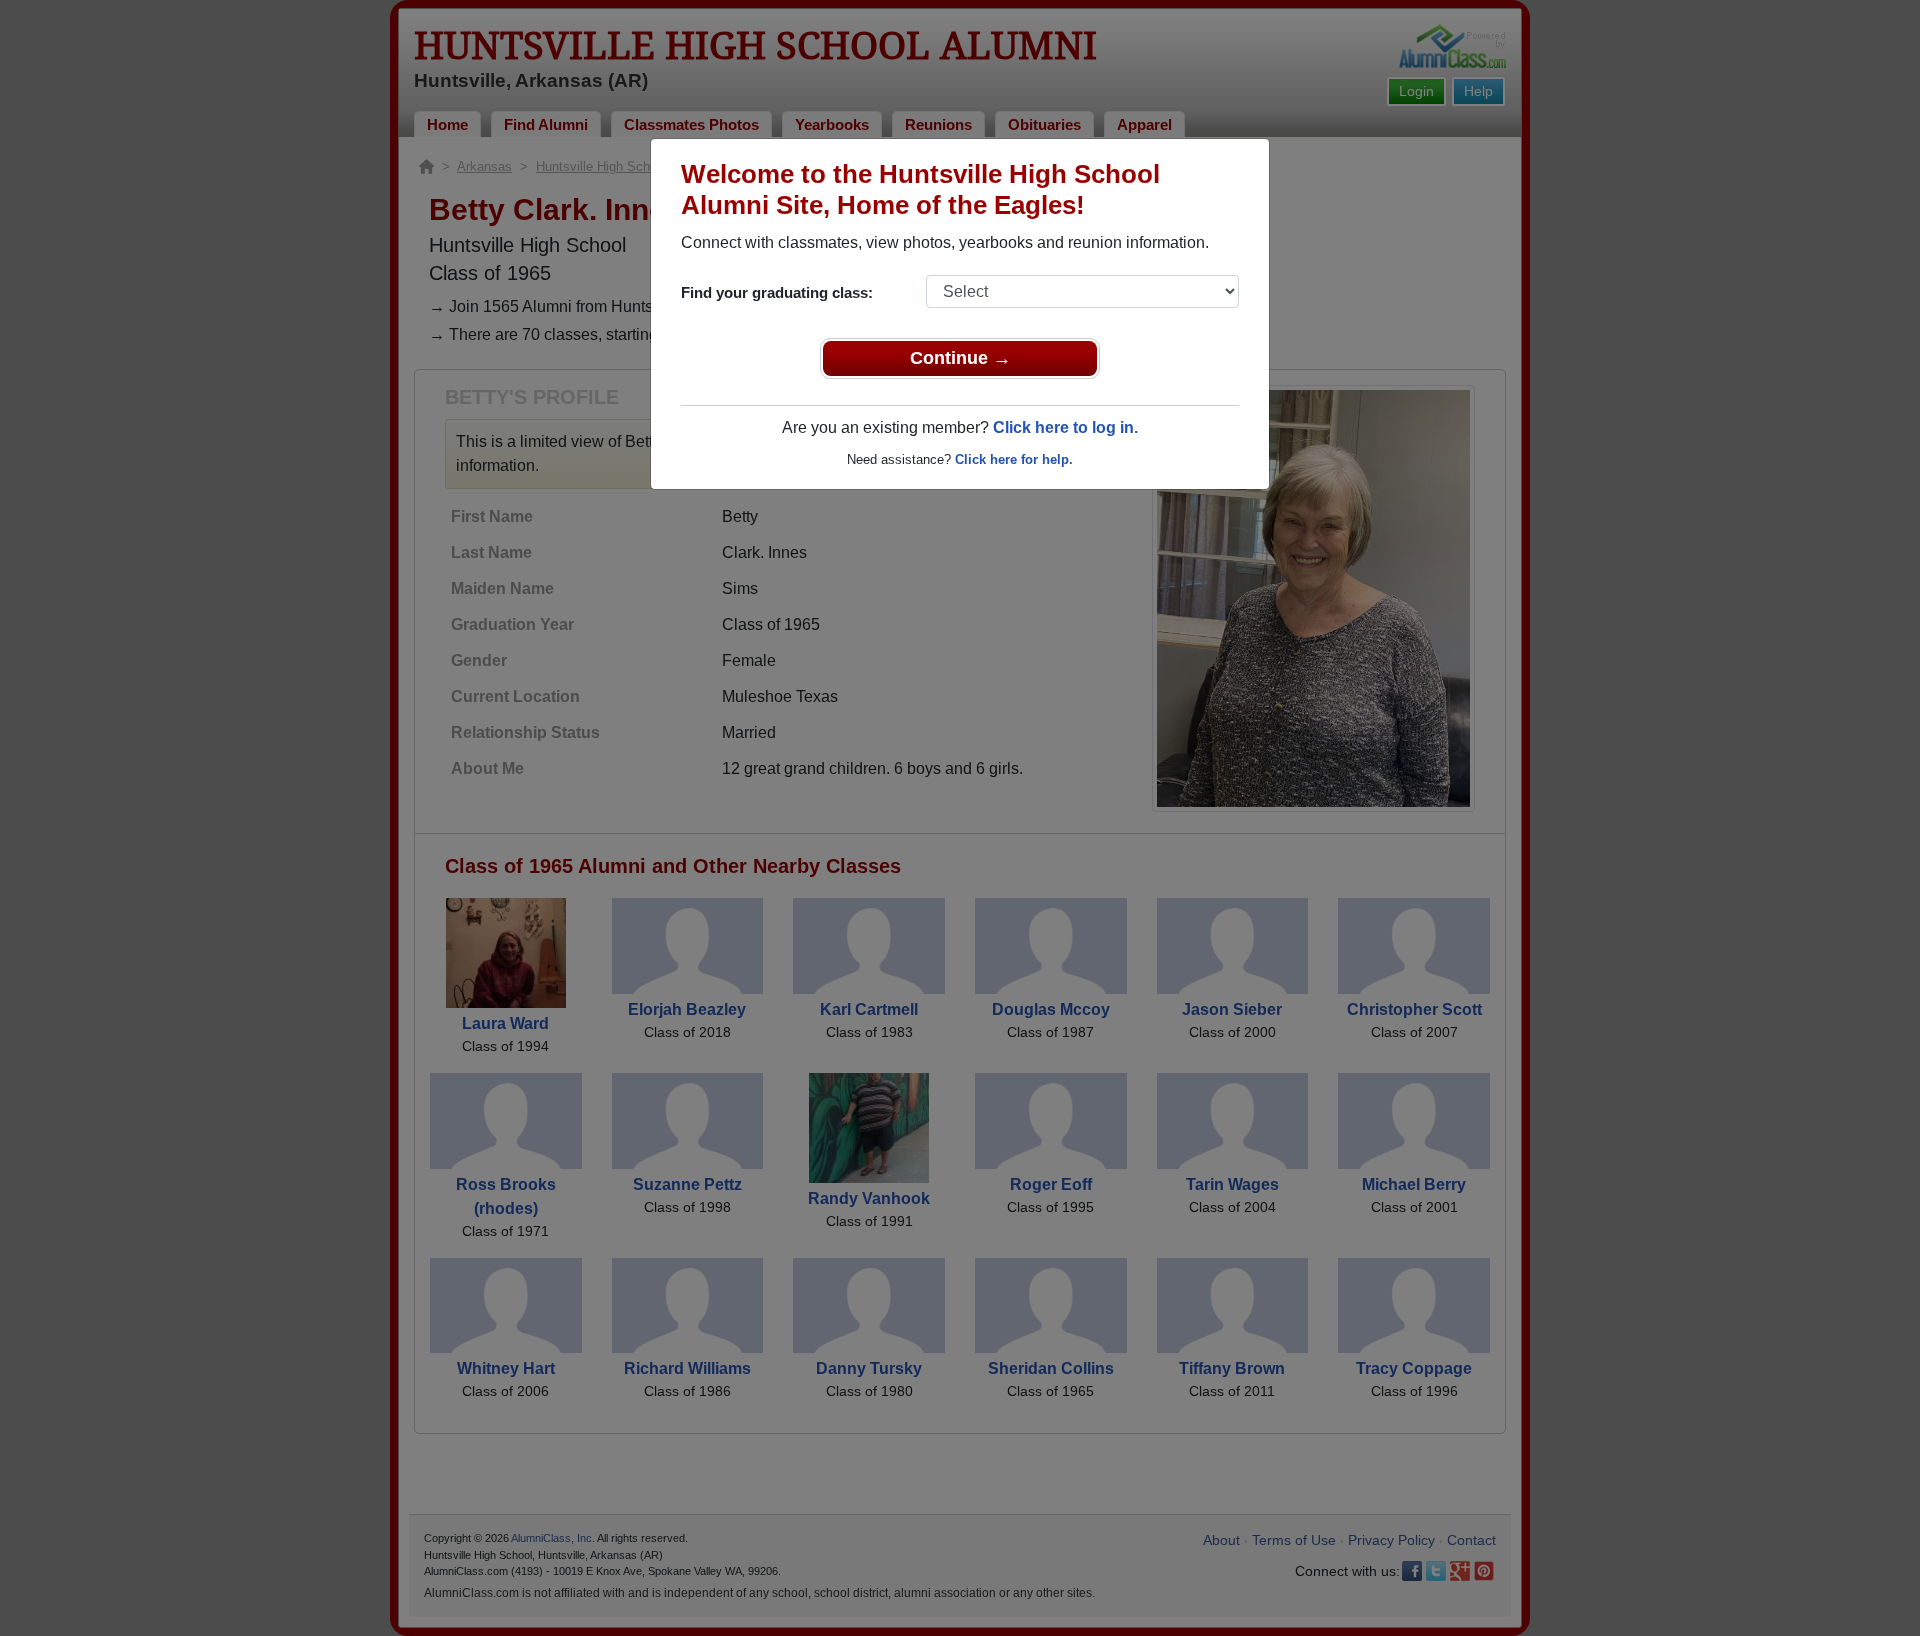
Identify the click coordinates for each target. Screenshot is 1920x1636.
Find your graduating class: (777, 292)
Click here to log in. (1065, 427)
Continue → (960, 358)
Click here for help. (1014, 459)
